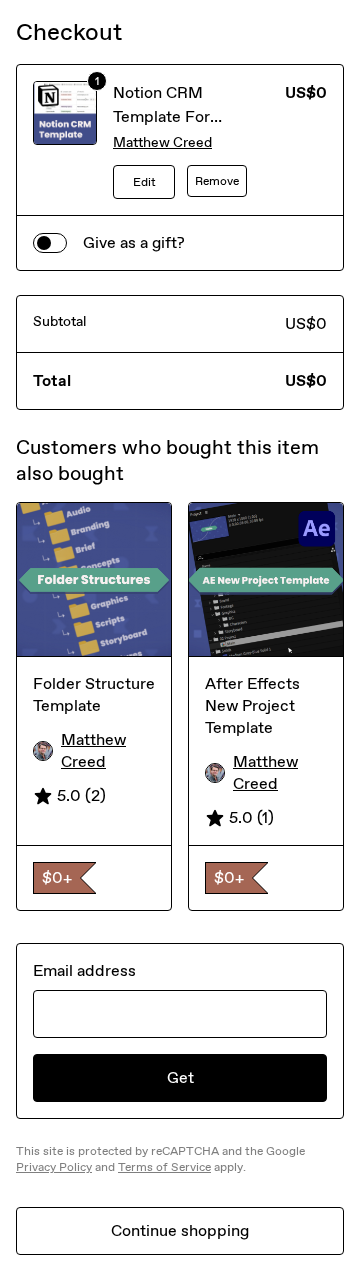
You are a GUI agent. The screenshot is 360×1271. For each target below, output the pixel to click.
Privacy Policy (54, 1167)
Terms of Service (164, 1167)
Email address (84, 970)
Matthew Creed (162, 142)
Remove (217, 181)
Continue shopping (180, 1230)
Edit (144, 182)
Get (180, 1077)
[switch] (50, 243)
